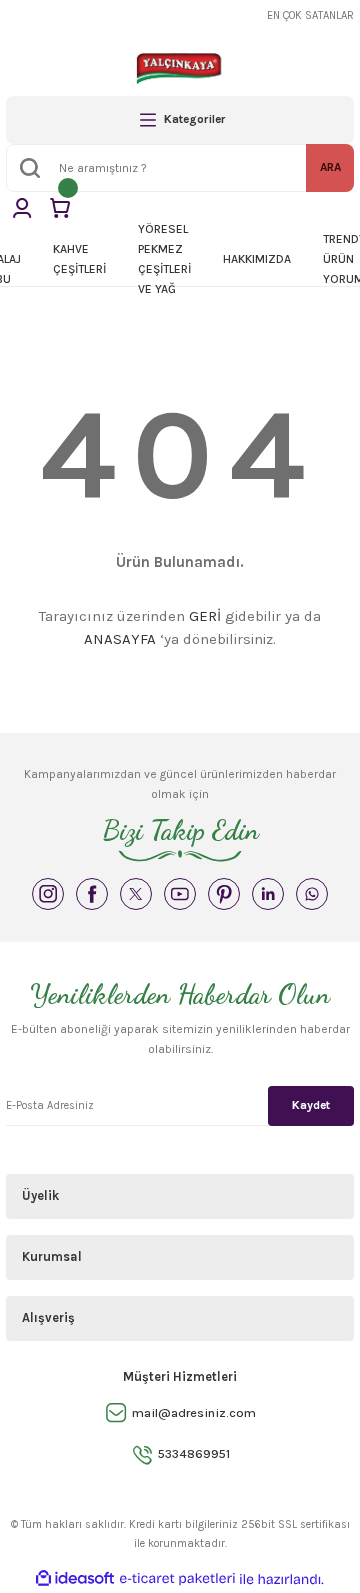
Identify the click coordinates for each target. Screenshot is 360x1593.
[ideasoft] (75, 1579)
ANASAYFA (120, 639)
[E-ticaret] (177, 1579)
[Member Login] (22, 208)
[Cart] (60, 208)
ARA (330, 167)
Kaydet (311, 1105)
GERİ (205, 616)
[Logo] (180, 68)
